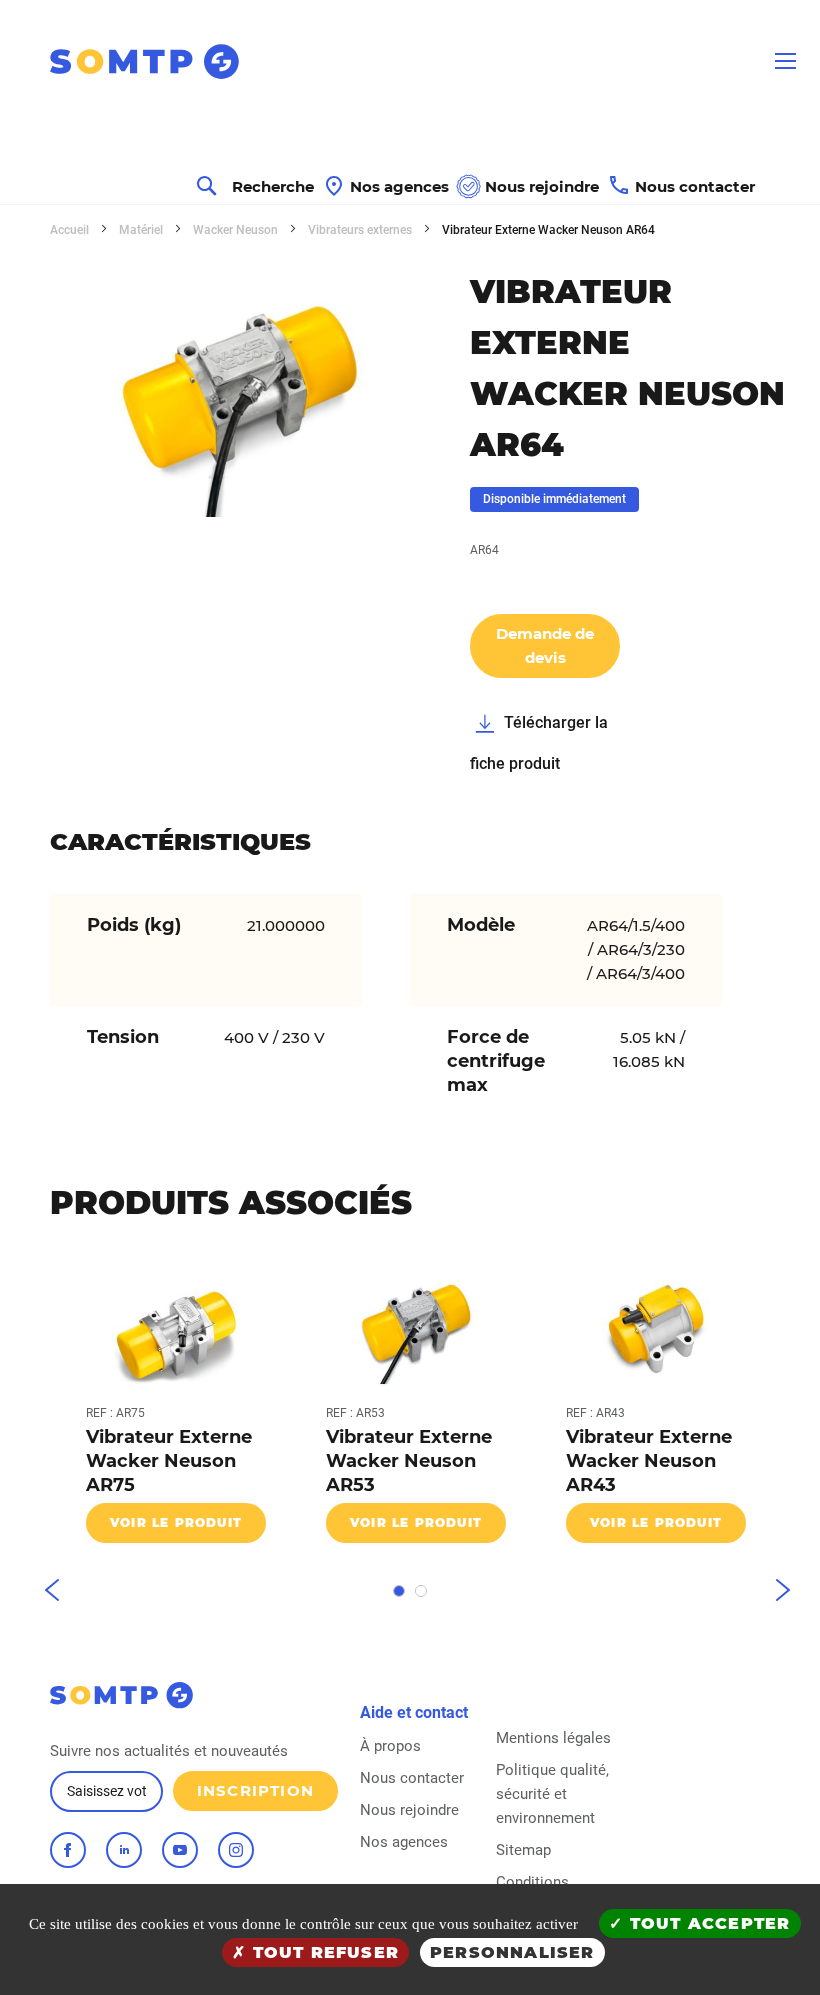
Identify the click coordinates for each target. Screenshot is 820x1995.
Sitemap (523, 1850)
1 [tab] (399, 1591)
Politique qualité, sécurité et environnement (552, 1794)
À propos (390, 1746)
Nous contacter (412, 1778)
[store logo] (119, 62)
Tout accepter (707, 1923)
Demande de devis (545, 645)
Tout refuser (322, 1952)
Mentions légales (553, 1738)
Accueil (71, 230)
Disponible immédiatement (554, 499)
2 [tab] (421, 1591)
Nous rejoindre (409, 1810)
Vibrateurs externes (361, 230)
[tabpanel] (170, 1407)
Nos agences (404, 1842)
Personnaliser (512, 1952)
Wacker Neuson (237, 230)
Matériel (142, 230)
